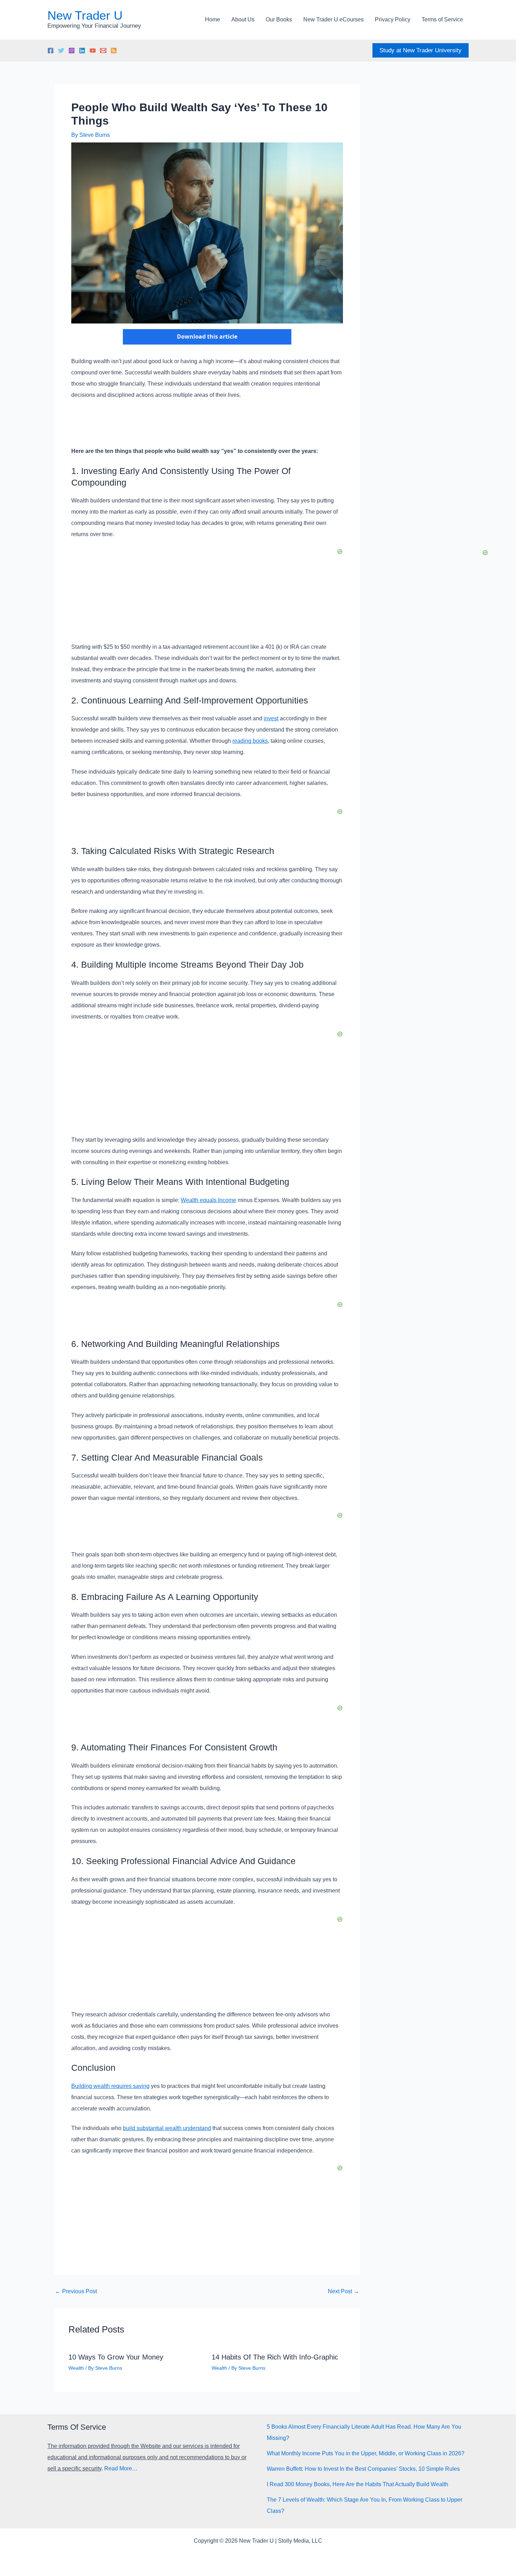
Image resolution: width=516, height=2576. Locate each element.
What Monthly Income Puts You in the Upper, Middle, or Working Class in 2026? (366, 2453)
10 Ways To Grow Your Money (116, 2357)
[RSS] (114, 51)
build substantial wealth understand (167, 2128)
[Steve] (103, 51)
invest (271, 718)
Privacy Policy (393, 19)
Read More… (121, 2468)
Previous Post (76, 2291)
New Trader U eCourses (333, 19)
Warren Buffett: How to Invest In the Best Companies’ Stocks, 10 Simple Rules (363, 2469)
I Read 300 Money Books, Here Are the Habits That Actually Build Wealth (358, 2484)
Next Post (343, 2291)
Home (213, 19)
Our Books (279, 19)
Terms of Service (442, 19)
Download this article (207, 336)
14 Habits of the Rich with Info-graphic (275, 2357)
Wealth (76, 2368)
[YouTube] (93, 51)
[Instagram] (72, 51)
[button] (421, 50)
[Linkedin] (82, 51)
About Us (243, 19)
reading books (250, 741)
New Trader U (85, 15)
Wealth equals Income (209, 1200)
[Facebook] (51, 51)
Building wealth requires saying (110, 2086)
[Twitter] (61, 51)
